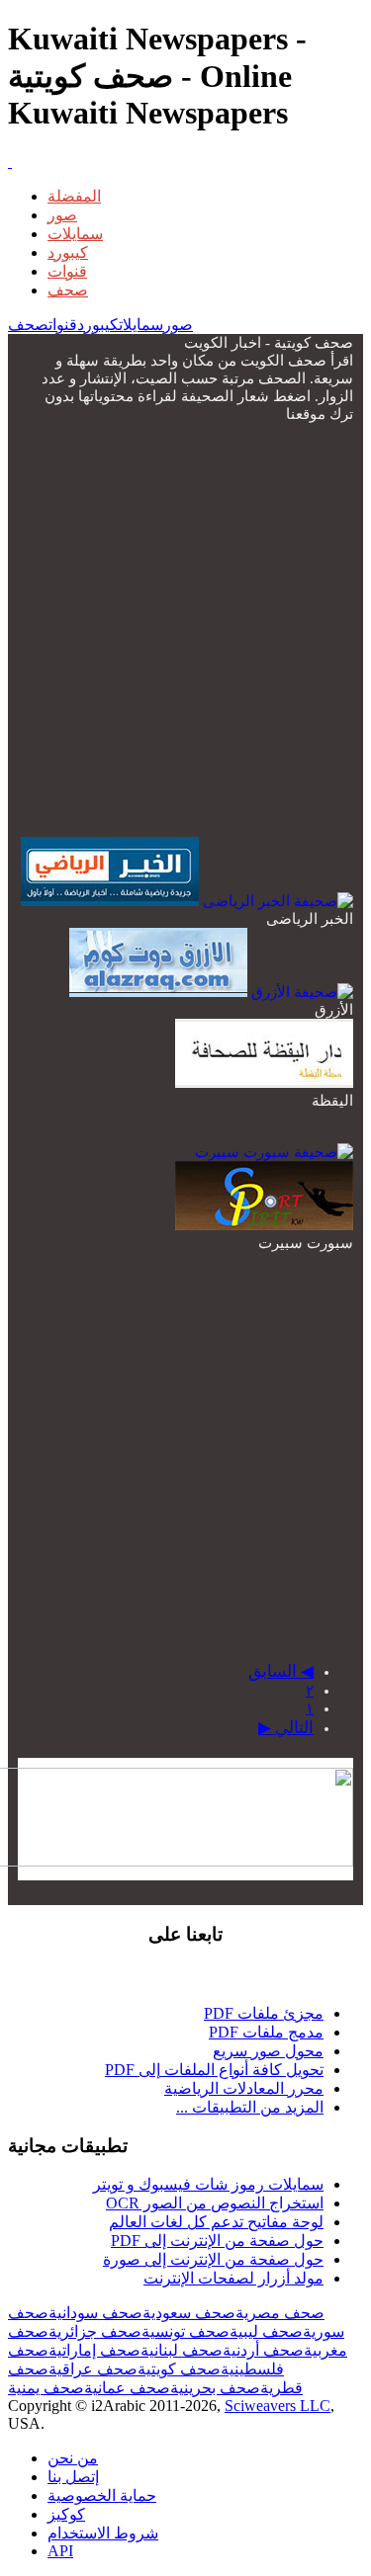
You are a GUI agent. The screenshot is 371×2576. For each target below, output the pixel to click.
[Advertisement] (185, 628)
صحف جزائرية (95, 2331)
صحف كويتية (179, 2369)
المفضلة (74, 196)
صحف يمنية (46, 2388)
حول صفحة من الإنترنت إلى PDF (217, 2241)
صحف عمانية (127, 2388)
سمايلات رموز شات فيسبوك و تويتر (208, 2184)
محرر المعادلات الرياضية (244, 2088)
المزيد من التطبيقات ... (250, 2107)
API (60, 2551)
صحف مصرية (280, 2313)
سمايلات (75, 234)
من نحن (73, 2458)
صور (62, 215)
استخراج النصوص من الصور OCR (215, 2203)
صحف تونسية (185, 2331)
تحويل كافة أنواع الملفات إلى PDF (214, 2070)
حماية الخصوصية (102, 2495)
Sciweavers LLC (278, 2406)
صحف (68, 290)
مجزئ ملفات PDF (264, 2013)
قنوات (67, 271)
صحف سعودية (189, 2313)
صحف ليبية (266, 2331)
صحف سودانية (95, 2313)
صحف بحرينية (215, 2388)
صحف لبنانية (182, 2350)
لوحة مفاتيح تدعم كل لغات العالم (216, 2222)
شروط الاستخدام (103, 2533)
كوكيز (66, 2514)
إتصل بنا (73, 2477)
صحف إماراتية (94, 2350)
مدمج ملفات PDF (266, 2032)
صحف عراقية (93, 2369)
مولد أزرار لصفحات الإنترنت (233, 2278)
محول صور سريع (268, 2051)
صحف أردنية (263, 2350)
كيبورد (68, 252)
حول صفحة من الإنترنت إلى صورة (213, 2259)
